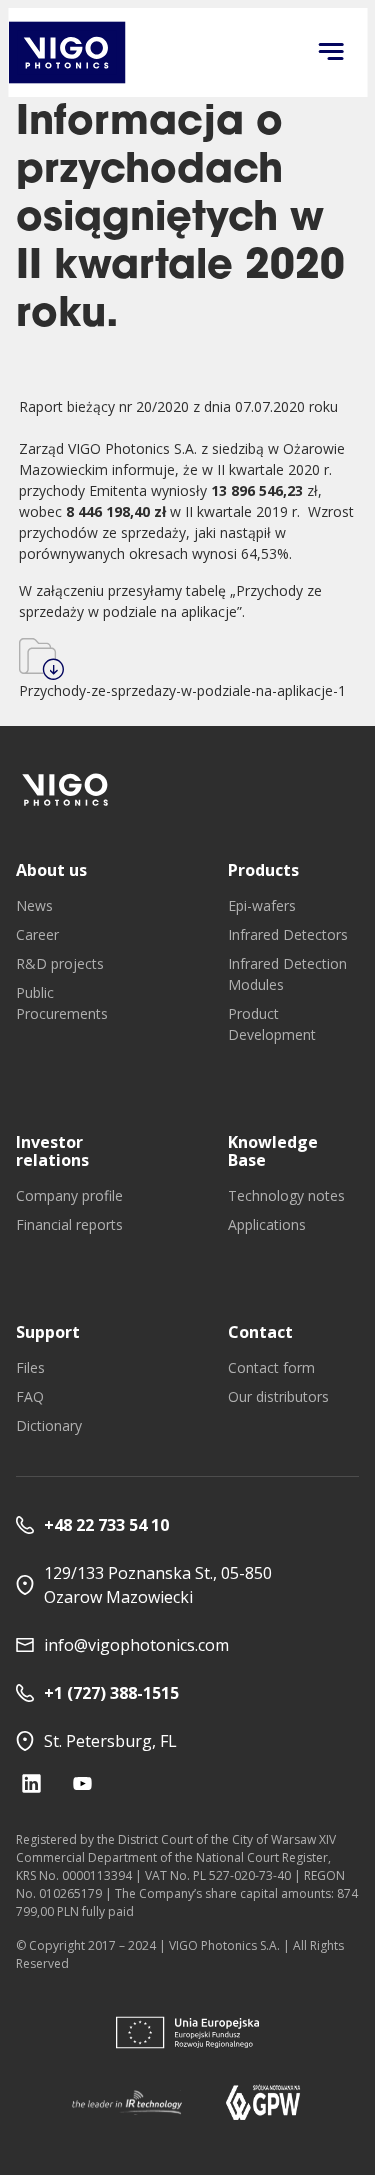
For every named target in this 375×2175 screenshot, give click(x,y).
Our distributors (278, 1396)
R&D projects (60, 963)
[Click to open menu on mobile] (331, 53)
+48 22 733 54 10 (106, 1525)
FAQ (30, 1396)
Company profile (69, 1195)
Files (30, 1367)
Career (37, 934)
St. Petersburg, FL (110, 1741)
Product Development (272, 1024)
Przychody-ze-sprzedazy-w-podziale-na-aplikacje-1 (182, 690)
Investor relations (52, 1151)
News (34, 905)
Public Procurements (62, 1003)
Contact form (271, 1367)
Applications (267, 1224)
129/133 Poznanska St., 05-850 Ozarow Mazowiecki (158, 1585)
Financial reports (69, 1224)
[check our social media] (31, 1783)
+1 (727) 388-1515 (111, 1693)
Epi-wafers (262, 905)
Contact (260, 1332)
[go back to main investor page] (66, 52)
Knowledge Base (273, 1151)
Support (48, 1332)
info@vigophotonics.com (136, 1645)
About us (51, 870)
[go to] (66, 789)
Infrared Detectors (288, 934)
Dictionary (49, 1425)
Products (263, 870)
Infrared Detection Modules (287, 974)
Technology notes (286, 1195)
